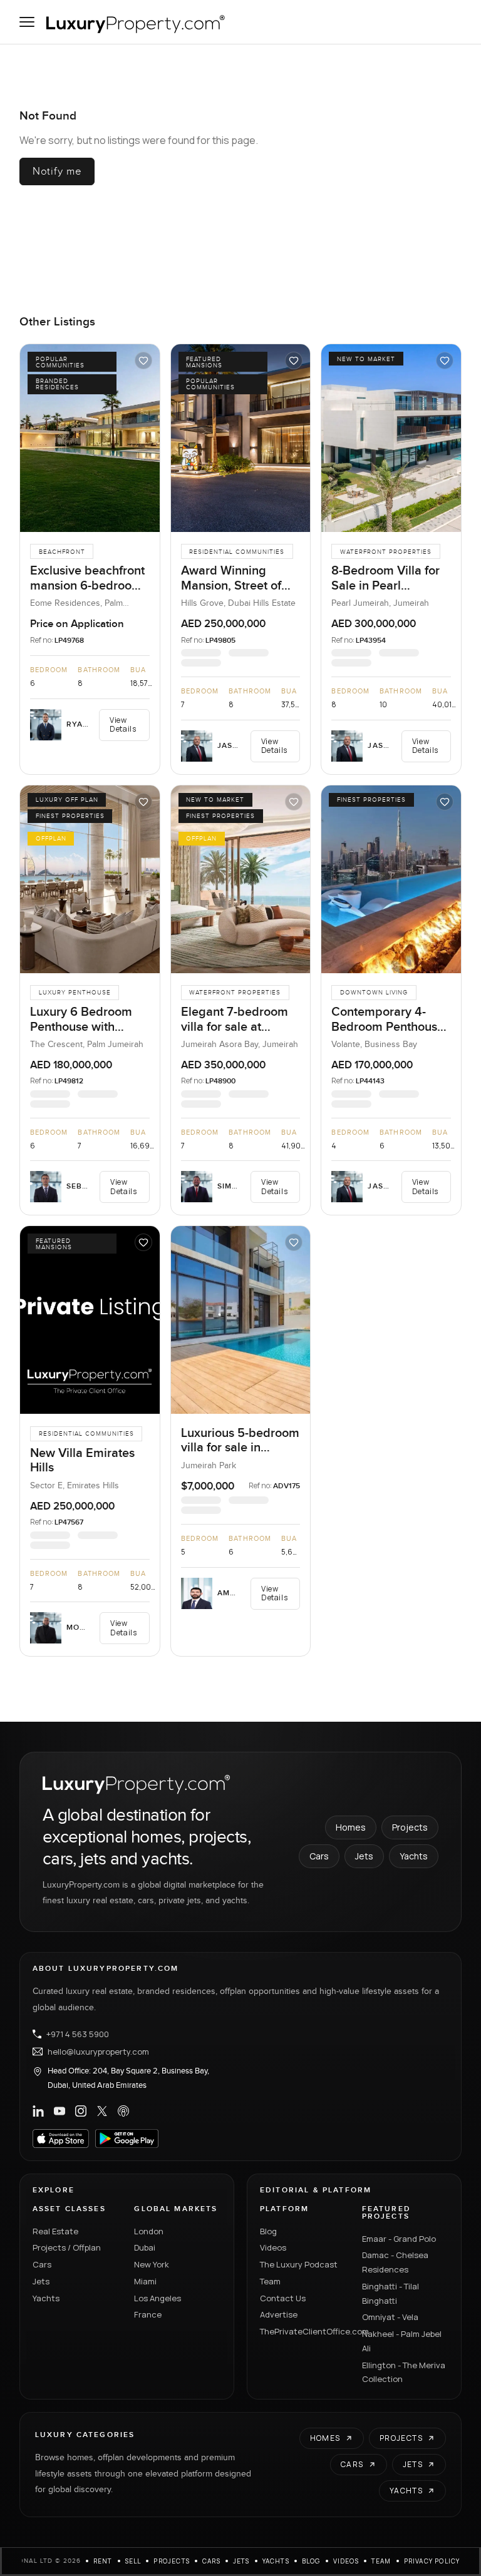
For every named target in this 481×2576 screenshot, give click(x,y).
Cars (319, 1856)
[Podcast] (123, 2111)
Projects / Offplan (67, 2247)
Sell (133, 2561)
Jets (364, 1856)
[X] (102, 2111)
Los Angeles (158, 2298)
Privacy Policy (432, 2561)
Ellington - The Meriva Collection (404, 2372)
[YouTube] (59, 2111)
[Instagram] (81, 2111)
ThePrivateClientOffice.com (303, 2331)
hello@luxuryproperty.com (98, 2052)
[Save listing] (143, 360)
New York (152, 2264)
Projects (410, 1827)
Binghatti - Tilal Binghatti (390, 2293)
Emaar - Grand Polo (399, 2239)
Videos (273, 2247)
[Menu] (27, 22)
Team (270, 2281)
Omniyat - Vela (390, 2317)
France (148, 2314)
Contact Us (283, 2298)
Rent (103, 2561)
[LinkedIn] (38, 2111)
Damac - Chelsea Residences (395, 2262)
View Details (123, 724)
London (149, 2231)
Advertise (279, 2314)
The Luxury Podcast (299, 2264)
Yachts (414, 1856)
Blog (268, 2231)
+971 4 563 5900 (78, 2034)
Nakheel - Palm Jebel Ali (402, 2341)
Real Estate (55, 2231)
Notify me (57, 171)
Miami (145, 2281)
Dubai (145, 2247)
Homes (351, 1827)
